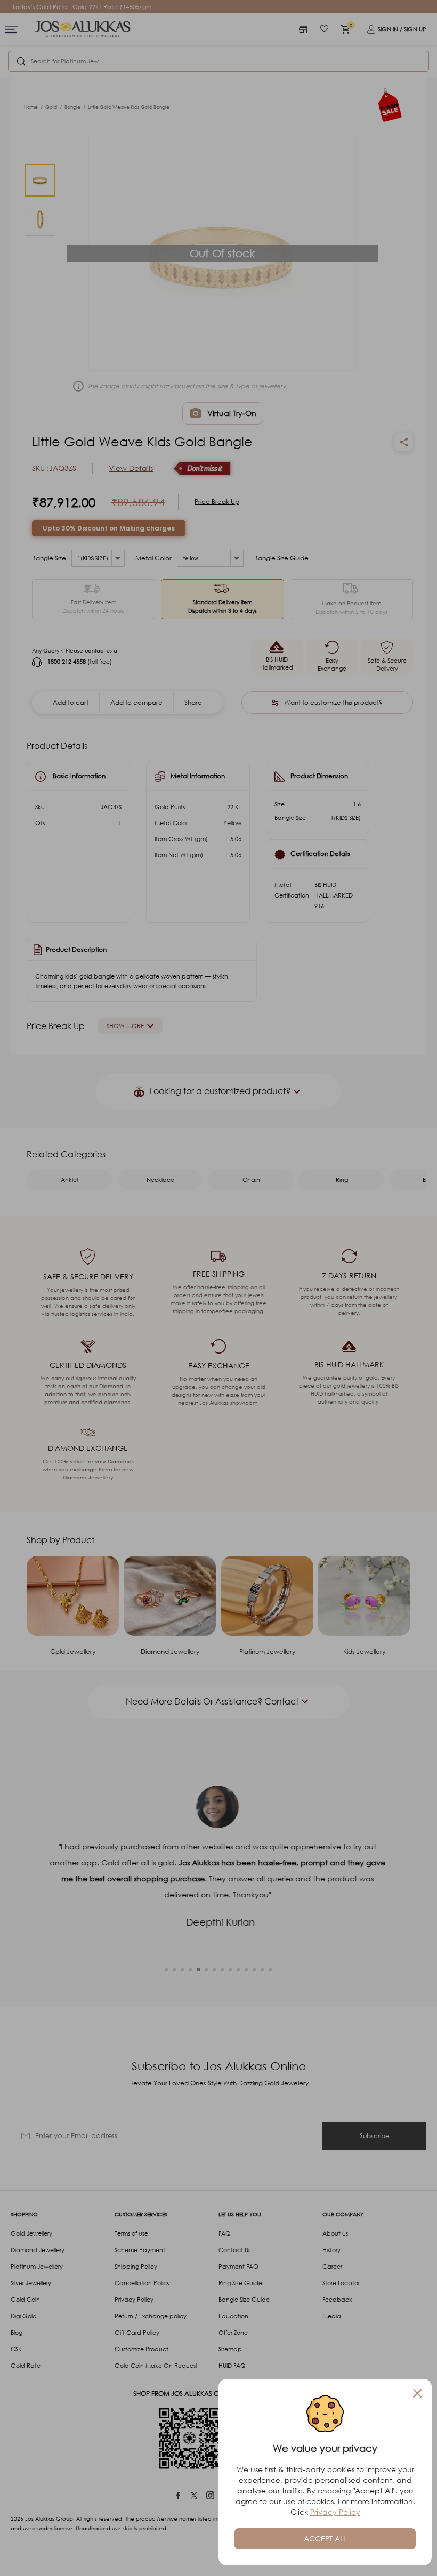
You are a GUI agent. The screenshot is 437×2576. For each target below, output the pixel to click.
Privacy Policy (335, 2512)
